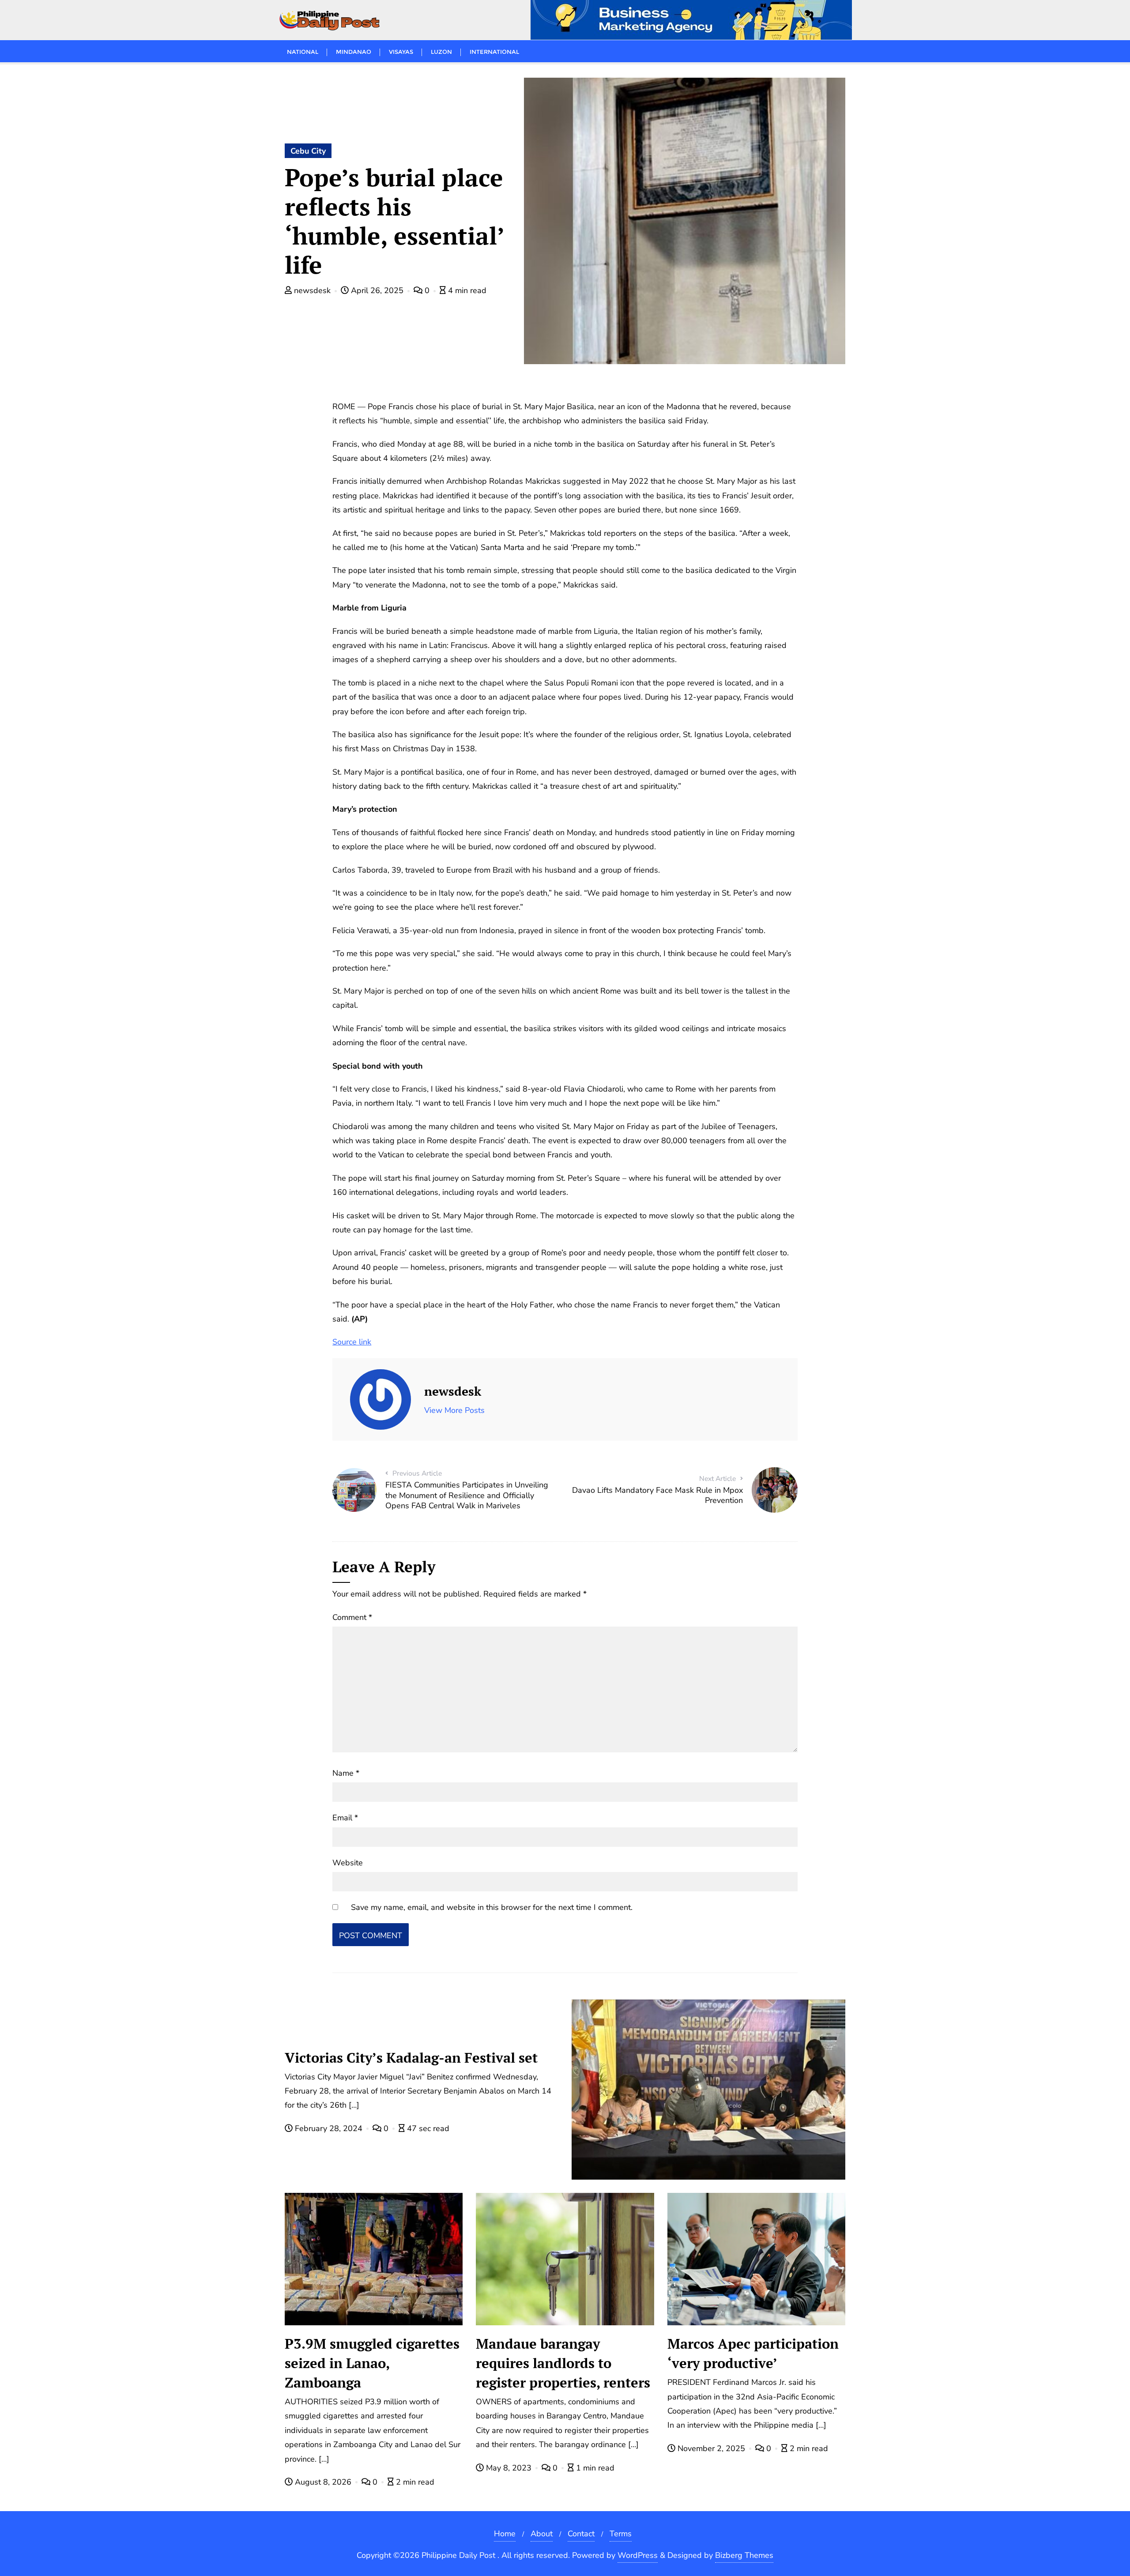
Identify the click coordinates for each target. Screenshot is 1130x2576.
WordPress (638, 2555)
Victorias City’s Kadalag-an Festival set (411, 2058)
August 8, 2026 (323, 2482)
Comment (352, 1617)
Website (348, 1863)
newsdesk (312, 290)
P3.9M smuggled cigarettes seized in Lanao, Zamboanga (372, 2363)
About (542, 2534)
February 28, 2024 (329, 2128)
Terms (621, 2534)
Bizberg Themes (744, 2555)
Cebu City (308, 151)
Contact (581, 2534)
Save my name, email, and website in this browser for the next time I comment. (492, 1907)
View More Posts (454, 1410)
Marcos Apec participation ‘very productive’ (753, 2353)
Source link (352, 1342)
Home (505, 2534)
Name (346, 1773)
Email (345, 1818)
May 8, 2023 (509, 2468)
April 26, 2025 (377, 290)
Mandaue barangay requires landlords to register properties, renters (563, 2363)
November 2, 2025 (711, 2448)
